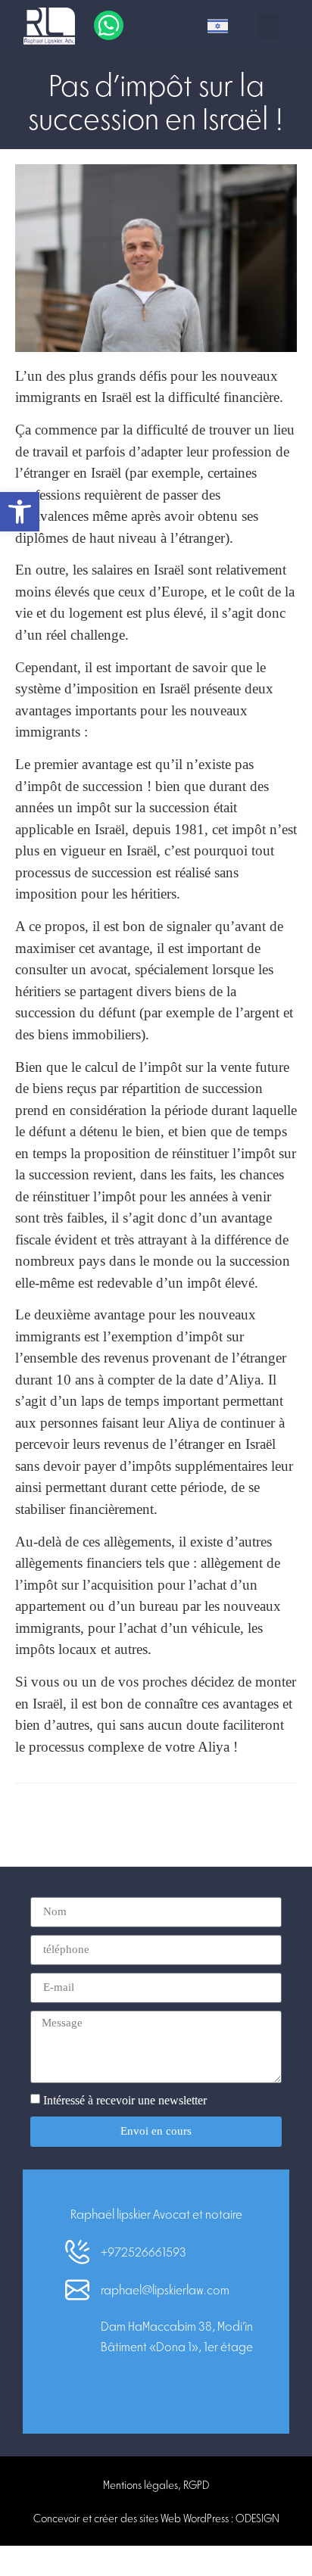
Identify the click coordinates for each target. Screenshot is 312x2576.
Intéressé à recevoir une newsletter (125, 2100)
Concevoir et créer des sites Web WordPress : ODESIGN (156, 2518)
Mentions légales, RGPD (156, 2484)
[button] (269, 26)
